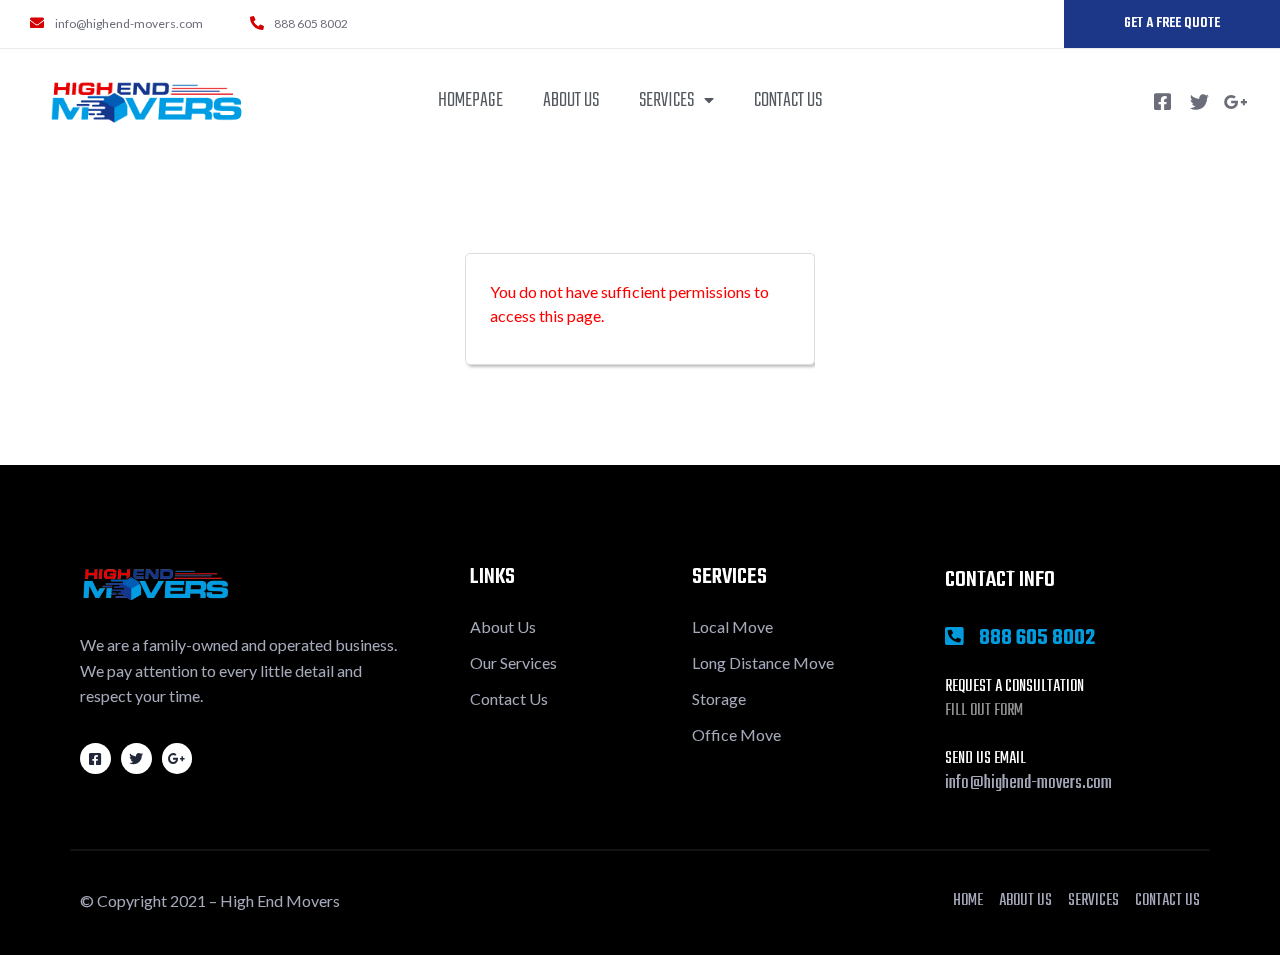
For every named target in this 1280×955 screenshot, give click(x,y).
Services (666, 100)
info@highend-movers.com (1028, 783)
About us (571, 100)
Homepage (470, 100)
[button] (1172, 24)
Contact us (788, 100)
